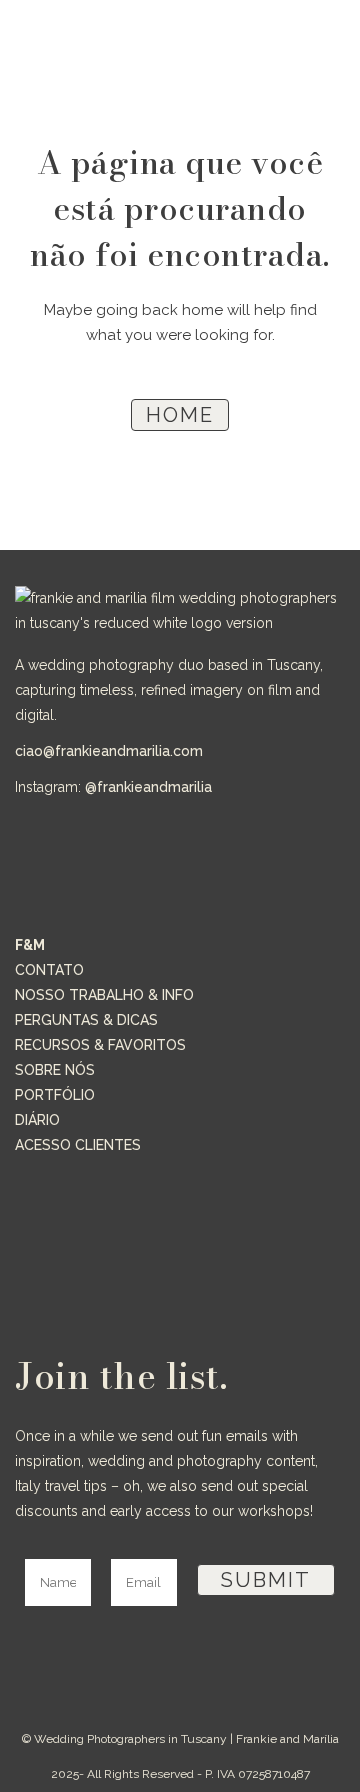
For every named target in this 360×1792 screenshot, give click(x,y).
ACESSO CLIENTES (78, 1145)
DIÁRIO (37, 1120)
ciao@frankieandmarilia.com (109, 751)
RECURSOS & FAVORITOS (100, 1045)
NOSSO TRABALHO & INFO (104, 995)
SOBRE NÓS (55, 1070)
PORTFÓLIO (55, 1095)
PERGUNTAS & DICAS (86, 1020)
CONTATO (49, 970)
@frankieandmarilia (148, 787)
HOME (180, 415)
